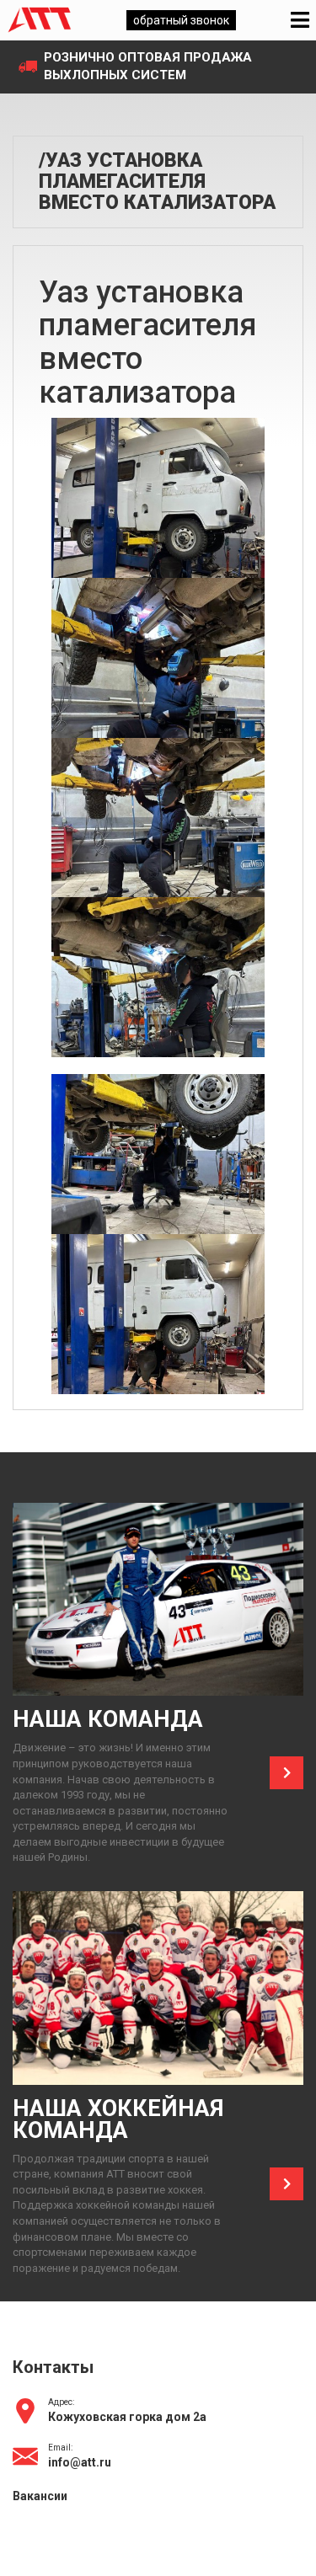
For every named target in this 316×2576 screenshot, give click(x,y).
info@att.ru (80, 2462)
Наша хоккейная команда (118, 2119)
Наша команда (108, 1719)
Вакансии (40, 2496)
